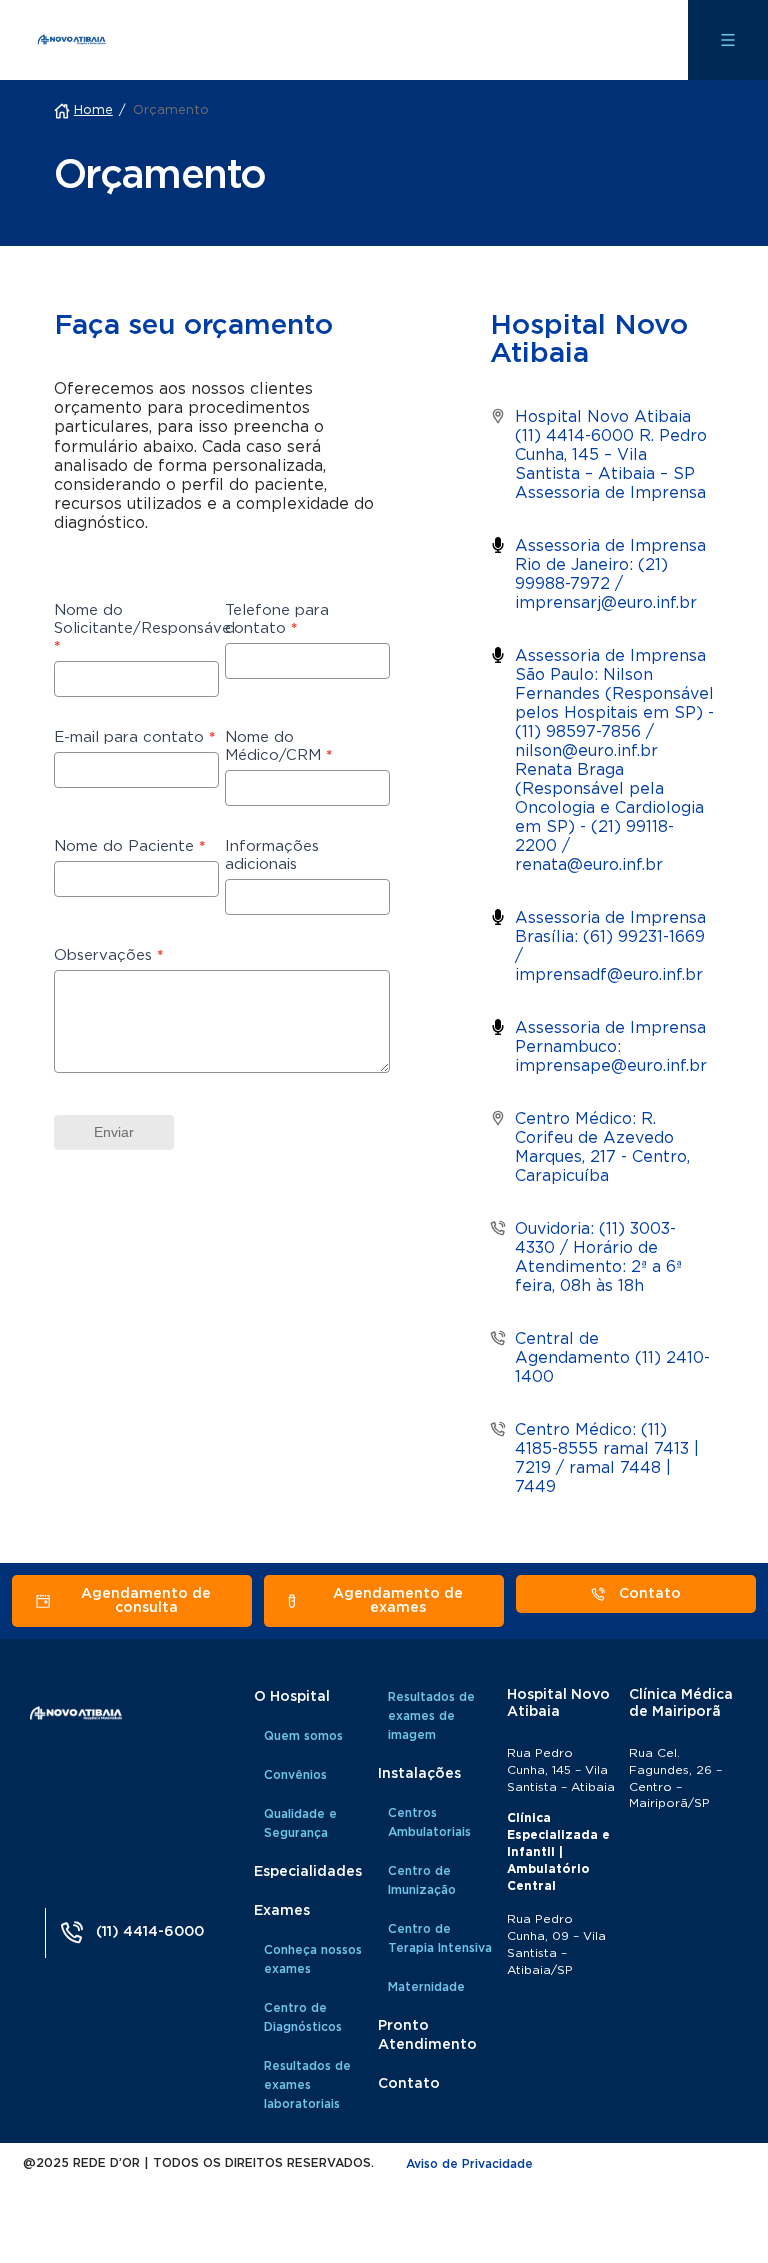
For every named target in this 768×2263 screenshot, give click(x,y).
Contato (409, 2084)
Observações (108, 955)
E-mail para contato (134, 737)
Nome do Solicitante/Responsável (136, 628)
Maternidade (426, 1987)
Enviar (114, 1132)
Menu (728, 40)
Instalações (419, 1774)
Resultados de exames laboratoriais (307, 2085)
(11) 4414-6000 (150, 1932)
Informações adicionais (272, 855)
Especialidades (308, 1872)
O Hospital (292, 1697)
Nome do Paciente (129, 846)
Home (93, 110)
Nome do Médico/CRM (278, 746)
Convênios (295, 1775)
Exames (282, 1911)
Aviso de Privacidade (469, 2164)
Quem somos (303, 1736)
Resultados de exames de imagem (431, 1716)
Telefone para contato (277, 619)
